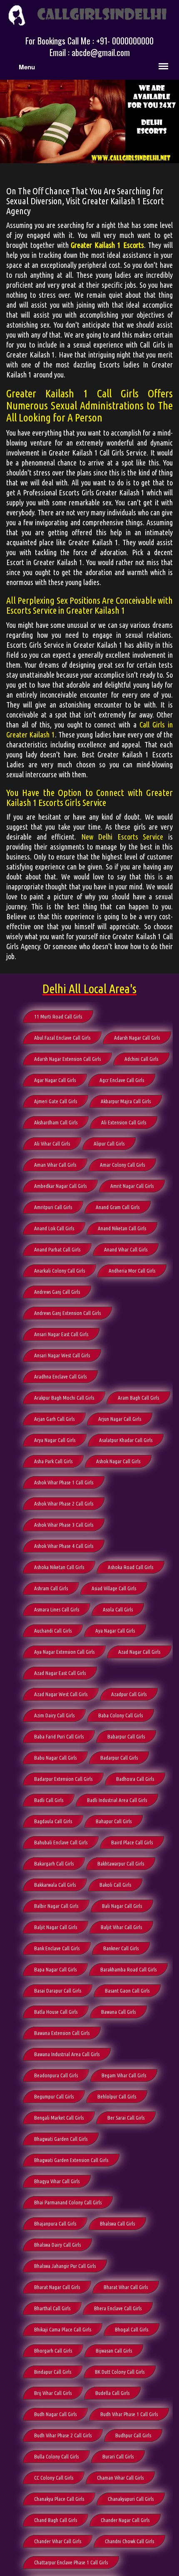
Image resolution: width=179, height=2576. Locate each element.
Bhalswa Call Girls (117, 2223)
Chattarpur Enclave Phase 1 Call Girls (71, 2562)
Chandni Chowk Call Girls (129, 2541)
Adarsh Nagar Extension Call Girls (67, 1059)
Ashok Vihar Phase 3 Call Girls (64, 1525)
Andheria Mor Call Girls (132, 1271)
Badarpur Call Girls (119, 1758)
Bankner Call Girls (121, 1948)
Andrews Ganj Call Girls (57, 1292)
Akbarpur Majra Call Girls (126, 1101)
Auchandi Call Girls (53, 1631)
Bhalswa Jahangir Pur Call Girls (65, 2266)
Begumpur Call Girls (54, 2096)
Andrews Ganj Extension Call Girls (67, 1313)
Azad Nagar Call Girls (139, 1652)
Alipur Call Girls (109, 1144)
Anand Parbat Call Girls (57, 1249)
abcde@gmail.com (101, 52)
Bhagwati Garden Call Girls (61, 2139)
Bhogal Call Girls (132, 2329)
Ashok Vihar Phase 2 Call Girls (64, 1503)
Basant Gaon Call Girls (127, 1991)
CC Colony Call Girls (54, 2478)
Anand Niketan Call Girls (122, 1228)
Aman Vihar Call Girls (55, 1165)
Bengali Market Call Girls (59, 2118)
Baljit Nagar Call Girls (56, 1927)
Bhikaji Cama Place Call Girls (63, 2329)
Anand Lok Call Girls (54, 1228)
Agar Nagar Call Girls (55, 1080)
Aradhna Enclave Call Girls (60, 1376)
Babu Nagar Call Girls (55, 1758)
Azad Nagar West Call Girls (61, 1694)
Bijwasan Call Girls (114, 2351)
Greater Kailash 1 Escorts (107, 245)
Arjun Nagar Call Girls (120, 1419)
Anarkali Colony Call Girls (60, 1271)
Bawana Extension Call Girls (62, 2033)
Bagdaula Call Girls (53, 1821)
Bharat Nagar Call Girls (57, 2287)
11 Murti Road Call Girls (58, 1016)
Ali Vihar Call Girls (52, 1144)
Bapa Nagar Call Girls (55, 1969)
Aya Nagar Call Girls (115, 1631)
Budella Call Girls (112, 2393)
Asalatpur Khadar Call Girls (126, 1440)
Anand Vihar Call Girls (126, 1249)
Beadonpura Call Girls (56, 2075)
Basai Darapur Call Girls (58, 1991)
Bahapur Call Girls (114, 1821)
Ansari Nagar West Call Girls (62, 1355)
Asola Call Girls (118, 1609)
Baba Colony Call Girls (121, 1715)
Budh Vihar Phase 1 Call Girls (129, 2414)
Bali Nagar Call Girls (122, 1906)
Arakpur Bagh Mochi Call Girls (64, 1398)
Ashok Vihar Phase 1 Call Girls (64, 1482)
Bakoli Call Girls (115, 1885)
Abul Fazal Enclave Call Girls (62, 1038)
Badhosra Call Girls (135, 1779)
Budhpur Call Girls (133, 2435)
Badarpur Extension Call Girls (63, 1779)
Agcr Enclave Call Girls (122, 1080)
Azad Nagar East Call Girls (60, 1673)
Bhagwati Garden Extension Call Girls (71, 2160)
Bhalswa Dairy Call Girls (57, 2245)
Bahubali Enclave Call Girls (61, 1842)
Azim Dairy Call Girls (54, 1715)
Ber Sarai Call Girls (126, 2118)
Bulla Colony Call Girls (56, 2456)
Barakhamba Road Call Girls (128, 1969)
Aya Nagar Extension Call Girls (64, 1652)
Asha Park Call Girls (53, 1461)
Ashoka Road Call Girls (131, 1567)
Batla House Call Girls (56, 2012)
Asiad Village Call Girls (114, 1588)
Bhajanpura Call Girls (55, 2223)
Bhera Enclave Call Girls (118, 2308)
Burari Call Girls (118, 2456)
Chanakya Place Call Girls (59, 2499)
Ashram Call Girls (51, 1588)
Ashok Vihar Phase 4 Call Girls (64, 1546)
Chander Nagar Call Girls (125, 2520)
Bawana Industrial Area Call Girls (67, 2054)
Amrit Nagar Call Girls (132, 1186)
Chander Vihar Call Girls (58, 2541)
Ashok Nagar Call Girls (118, 1461)
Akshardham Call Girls (56, 1122)
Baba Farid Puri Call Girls (59, 1736)
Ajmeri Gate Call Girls (56, 1101)
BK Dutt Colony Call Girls (120, 2372)
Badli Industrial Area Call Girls (117, 1800)
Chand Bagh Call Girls (56, 2520)
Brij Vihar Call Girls (53, 2393)
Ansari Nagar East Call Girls (61, 1334)
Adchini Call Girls (141, 1059)
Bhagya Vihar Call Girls (57, 2181)
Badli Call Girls (49, 1800)
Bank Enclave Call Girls (57, 1948)
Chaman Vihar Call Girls (120, 2478)
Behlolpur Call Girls (117, 2096)
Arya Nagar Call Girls (55, 1440)
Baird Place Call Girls (132, 1842)
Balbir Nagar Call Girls (56, 1906)
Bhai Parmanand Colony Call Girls (68, 2202)
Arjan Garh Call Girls (54, 1419)
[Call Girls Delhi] (89, 14)
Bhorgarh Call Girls (53, 2351)
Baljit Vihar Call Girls (121, 1927)
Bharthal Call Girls (52, 2308)
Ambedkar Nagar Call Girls (60, 1186)
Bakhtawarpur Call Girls (121, 1863)
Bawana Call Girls (118, 2012)
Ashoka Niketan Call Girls (59, 1567)
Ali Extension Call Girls (124, 1122)
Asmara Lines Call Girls (57, 1609)
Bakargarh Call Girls (54, 1863)
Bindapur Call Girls (53, 2372)
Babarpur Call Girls (126, 1736)
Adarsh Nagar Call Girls (137, 1038)
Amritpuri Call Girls (53, 1207)
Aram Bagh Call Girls (138, 1398)
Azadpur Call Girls (129, 1694)
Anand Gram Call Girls (118, 1207)
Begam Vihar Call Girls (124, 2075)
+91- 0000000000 (125, 41)
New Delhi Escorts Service (122, 837)
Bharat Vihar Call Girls (126, 2287)
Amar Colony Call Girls (122, 1165)
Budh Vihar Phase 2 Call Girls (63, 2435)
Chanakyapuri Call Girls (131, 2499)
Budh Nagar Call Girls (55, 2414)
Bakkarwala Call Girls (55, 1885)
